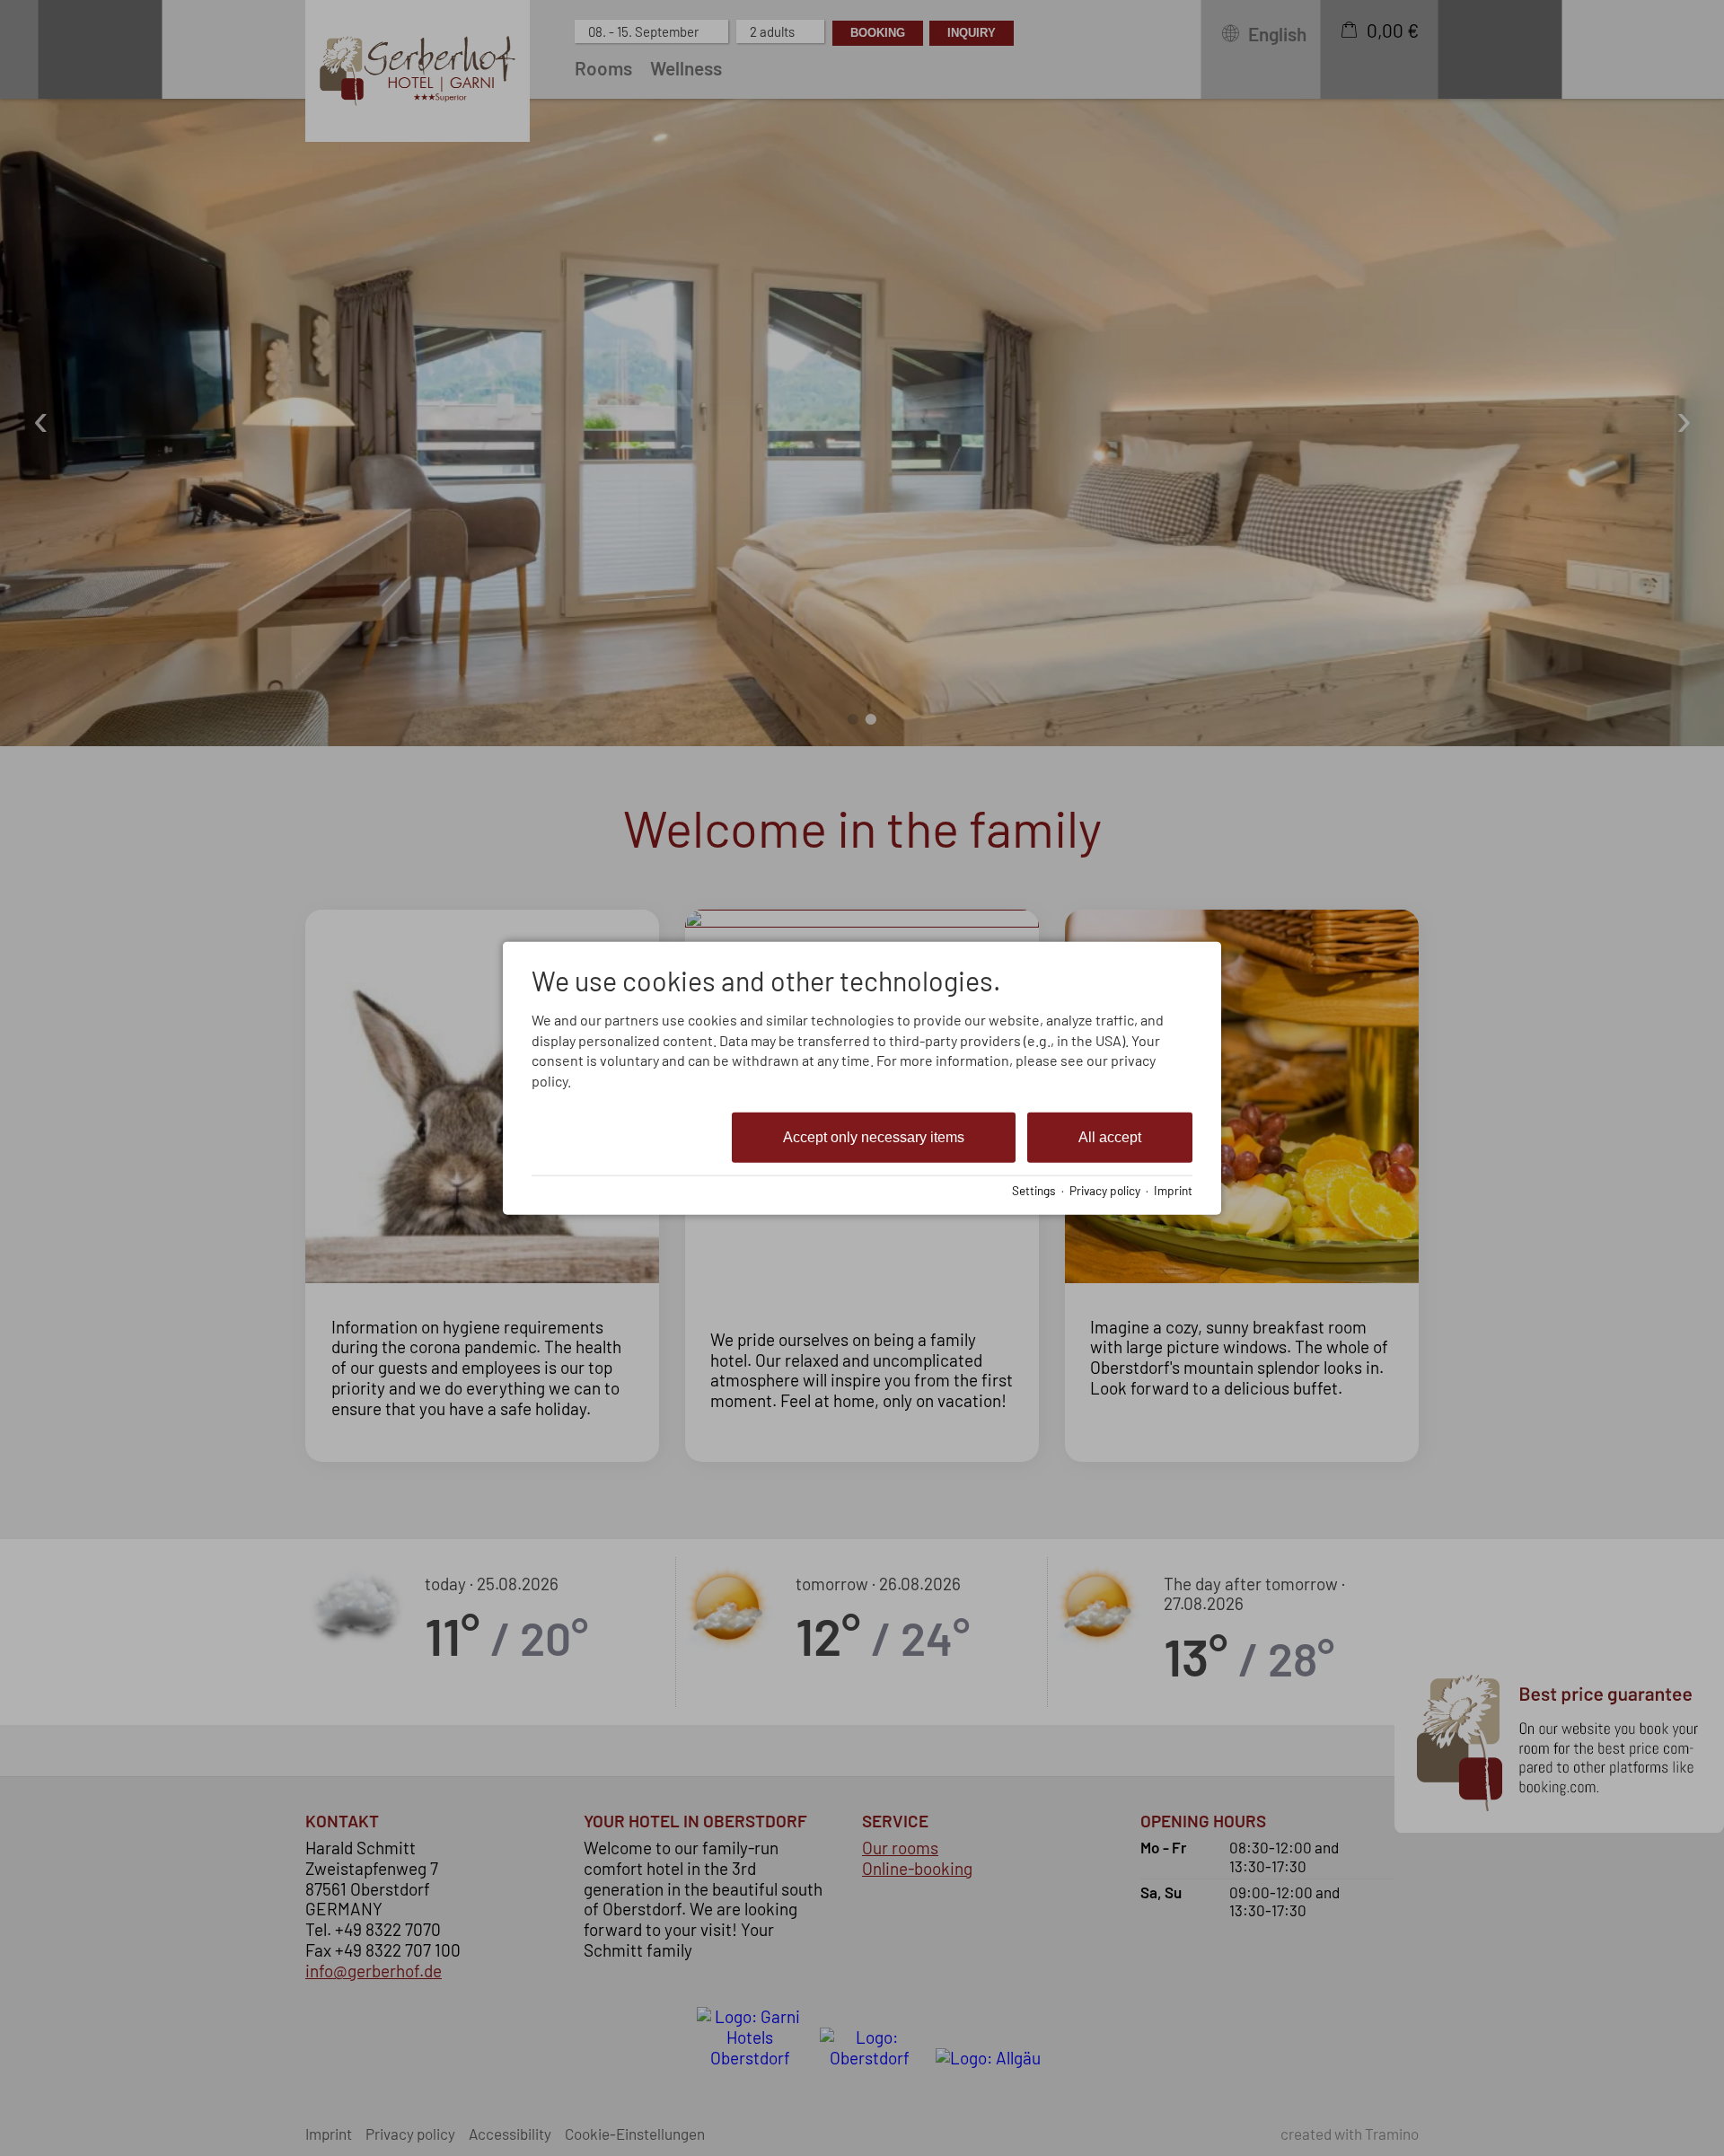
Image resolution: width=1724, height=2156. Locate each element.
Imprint (1173, 1189)
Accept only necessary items (874, 1137)
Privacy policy (1105, 1189)
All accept (1110, 1137)
